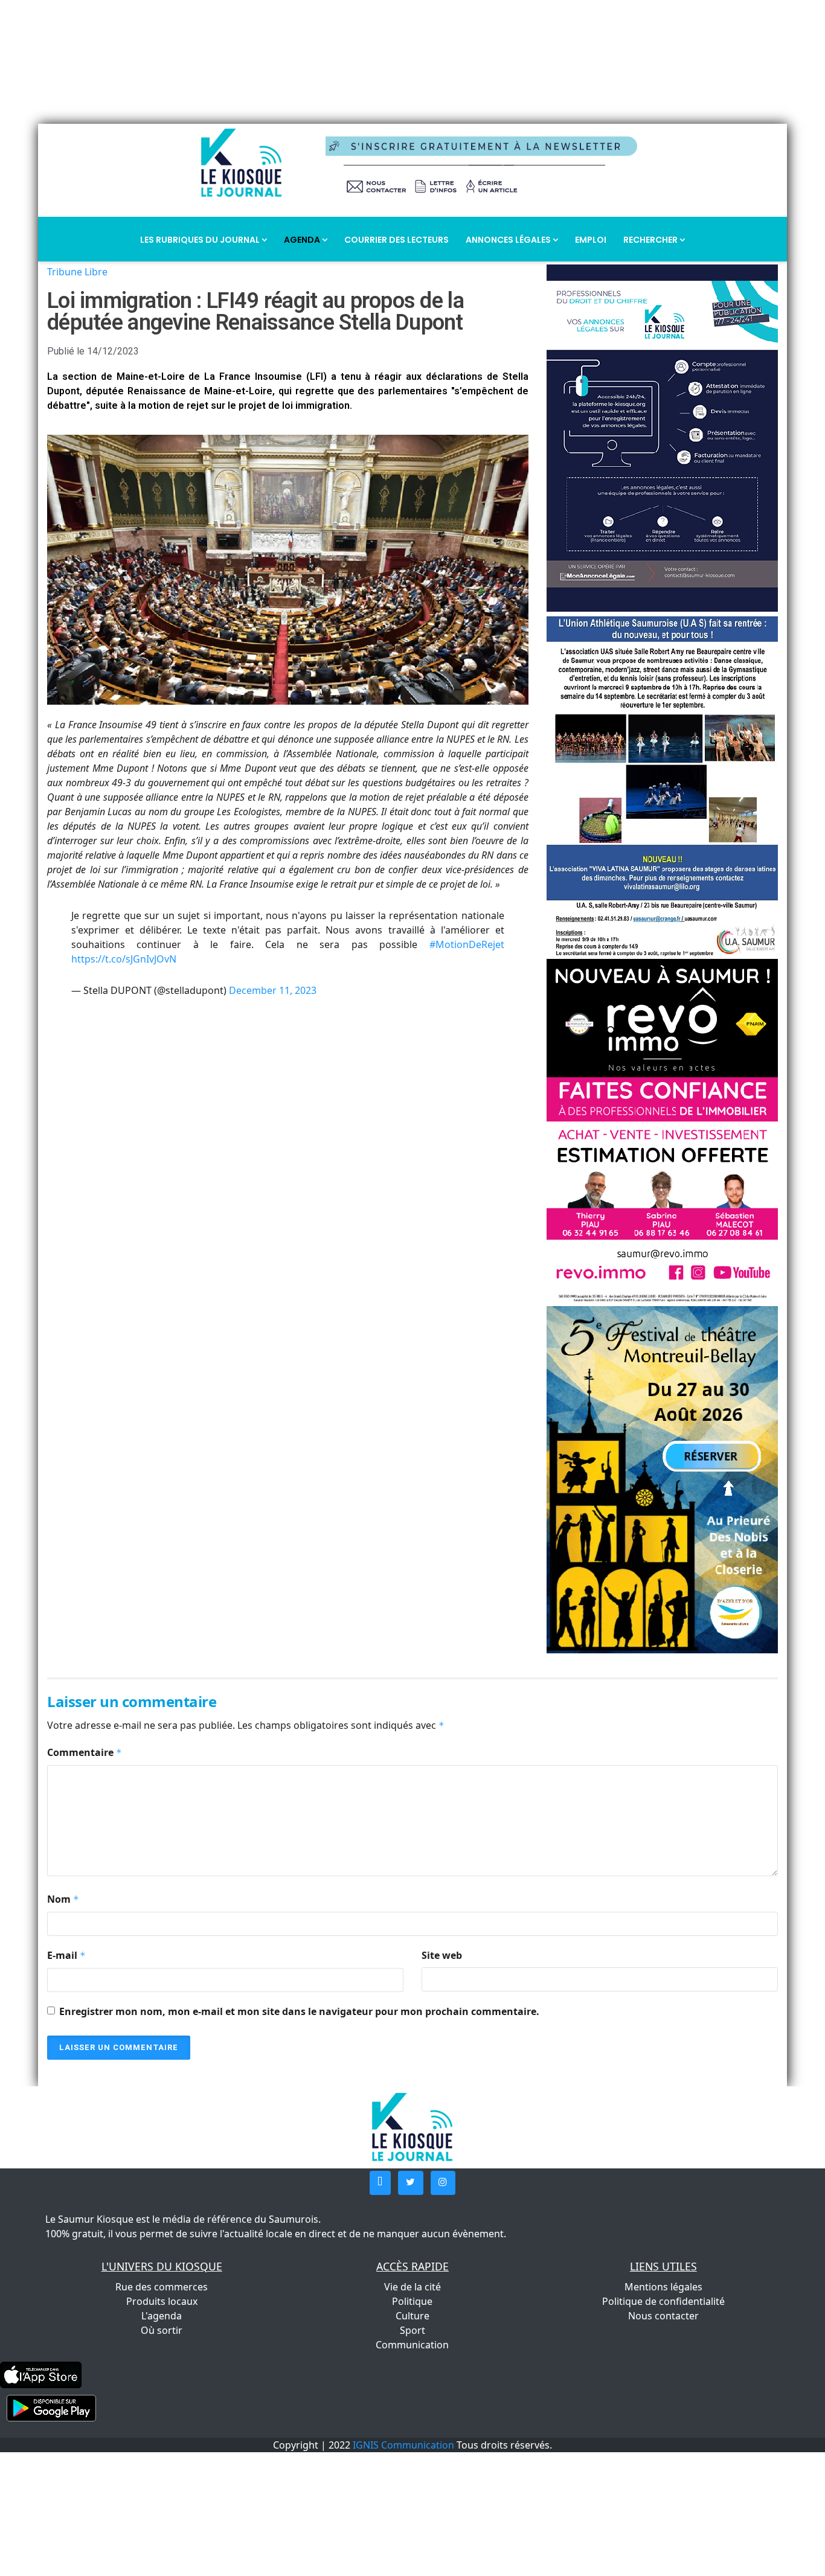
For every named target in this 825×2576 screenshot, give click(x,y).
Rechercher (651, 240)
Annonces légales (509, 240)
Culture (412, 2316)
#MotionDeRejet (467, 944)
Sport (412, 2330)
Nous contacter (663, 2316)
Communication (412, 2345)
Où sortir (162, 2330)
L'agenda (162, 2316)
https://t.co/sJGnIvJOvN (124, 959)
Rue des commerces (162, 2287)
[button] (380, 2183)
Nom (63, 1899)
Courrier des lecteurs (396, 240)
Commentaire (85, 1752)
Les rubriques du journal (201, 240)
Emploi (591, 240)
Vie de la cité (412, 2287)
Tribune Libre (77, 272)
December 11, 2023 (273, 990)
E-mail (66, 1955)
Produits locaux (162, 2301)
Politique (412, 2301)
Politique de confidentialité (663, 2301)
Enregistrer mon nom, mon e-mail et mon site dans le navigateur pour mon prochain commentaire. (299, 2011)
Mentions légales (663, 2287)
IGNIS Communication (403, 2445)
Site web (442, 1955)
